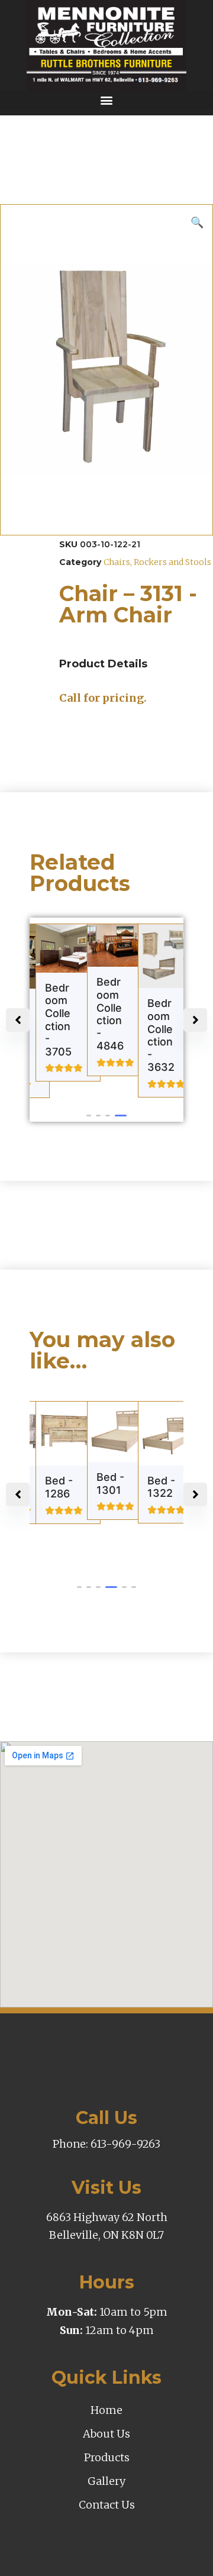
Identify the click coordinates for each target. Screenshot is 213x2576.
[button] (106, 100)
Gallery (106, 2481)
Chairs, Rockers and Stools (157, 562)
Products (107, 2457)
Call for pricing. (103, 698)
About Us (106, 2434)
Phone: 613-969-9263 (106, 2144)
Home (106, 2410)
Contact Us (107, 2505)
